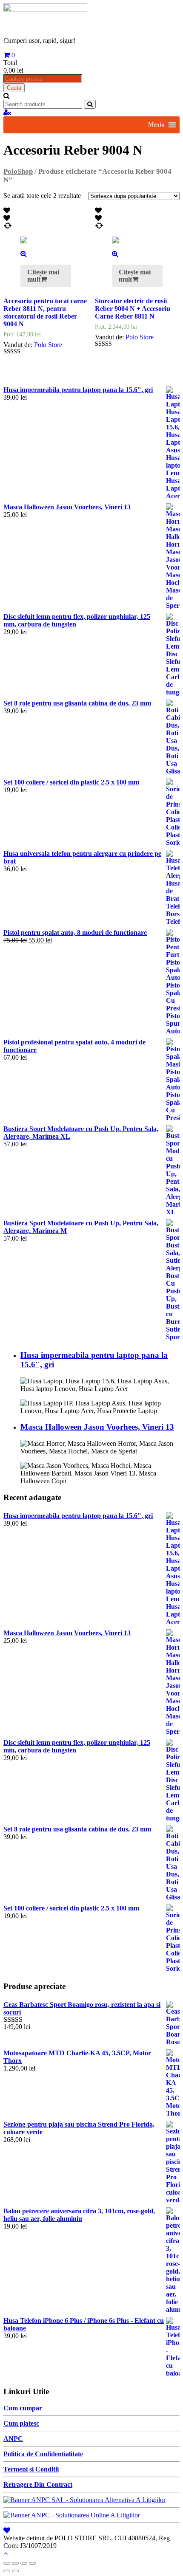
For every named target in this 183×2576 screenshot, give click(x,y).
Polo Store (48, 345)
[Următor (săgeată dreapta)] (15, 2571)
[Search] (90, 104)
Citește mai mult (43, 276)
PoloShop (18, 171)
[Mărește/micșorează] (32, 2563)
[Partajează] (15, 2563)
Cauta (14, 88)
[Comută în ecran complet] (24, 2563)
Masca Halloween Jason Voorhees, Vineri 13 (97, 1427)
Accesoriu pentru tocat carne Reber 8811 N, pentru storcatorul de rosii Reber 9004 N (45, 312)
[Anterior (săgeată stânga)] (7, 2571)
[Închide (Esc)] (7, 2563)
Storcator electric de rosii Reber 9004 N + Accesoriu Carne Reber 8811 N (133, 309)
